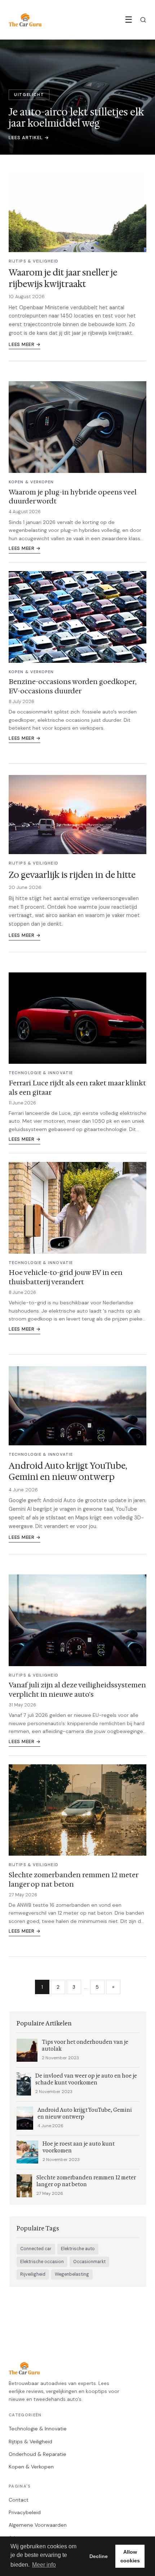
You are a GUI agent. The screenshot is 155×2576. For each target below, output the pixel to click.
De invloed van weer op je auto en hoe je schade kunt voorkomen (86, 2079)
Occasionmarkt (89, 2262)
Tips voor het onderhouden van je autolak (85, 2046)
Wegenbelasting (72, 2274)
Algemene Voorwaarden (38, 2525)
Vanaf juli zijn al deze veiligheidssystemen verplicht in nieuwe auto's (77, 1690)
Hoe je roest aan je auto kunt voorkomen (79, 2147)
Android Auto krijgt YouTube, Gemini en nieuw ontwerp (68, 1471)
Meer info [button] (44, 2565)
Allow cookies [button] (130, 2556)
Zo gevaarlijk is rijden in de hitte (72, 875)
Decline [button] (99, 2556)
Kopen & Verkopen (31, 2467)
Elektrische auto (78, 2249)
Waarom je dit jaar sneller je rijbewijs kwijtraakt (63, 278)
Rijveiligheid (33, 2274)
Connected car (36, 2249)
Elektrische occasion (42, 2262)
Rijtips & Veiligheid (30, 2441)
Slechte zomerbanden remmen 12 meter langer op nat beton (73, 1879)
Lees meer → (25, 344)
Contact (19, 2500)
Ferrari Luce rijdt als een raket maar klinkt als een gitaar (77, 1088)
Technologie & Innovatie (38, 2429)
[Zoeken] (143, 20)
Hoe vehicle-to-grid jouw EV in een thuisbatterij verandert (66, 1277)
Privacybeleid (25, 2512)
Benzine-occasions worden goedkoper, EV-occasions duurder (72, 686)
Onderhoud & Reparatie (37, 2454)
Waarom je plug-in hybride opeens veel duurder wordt (73, 497)
